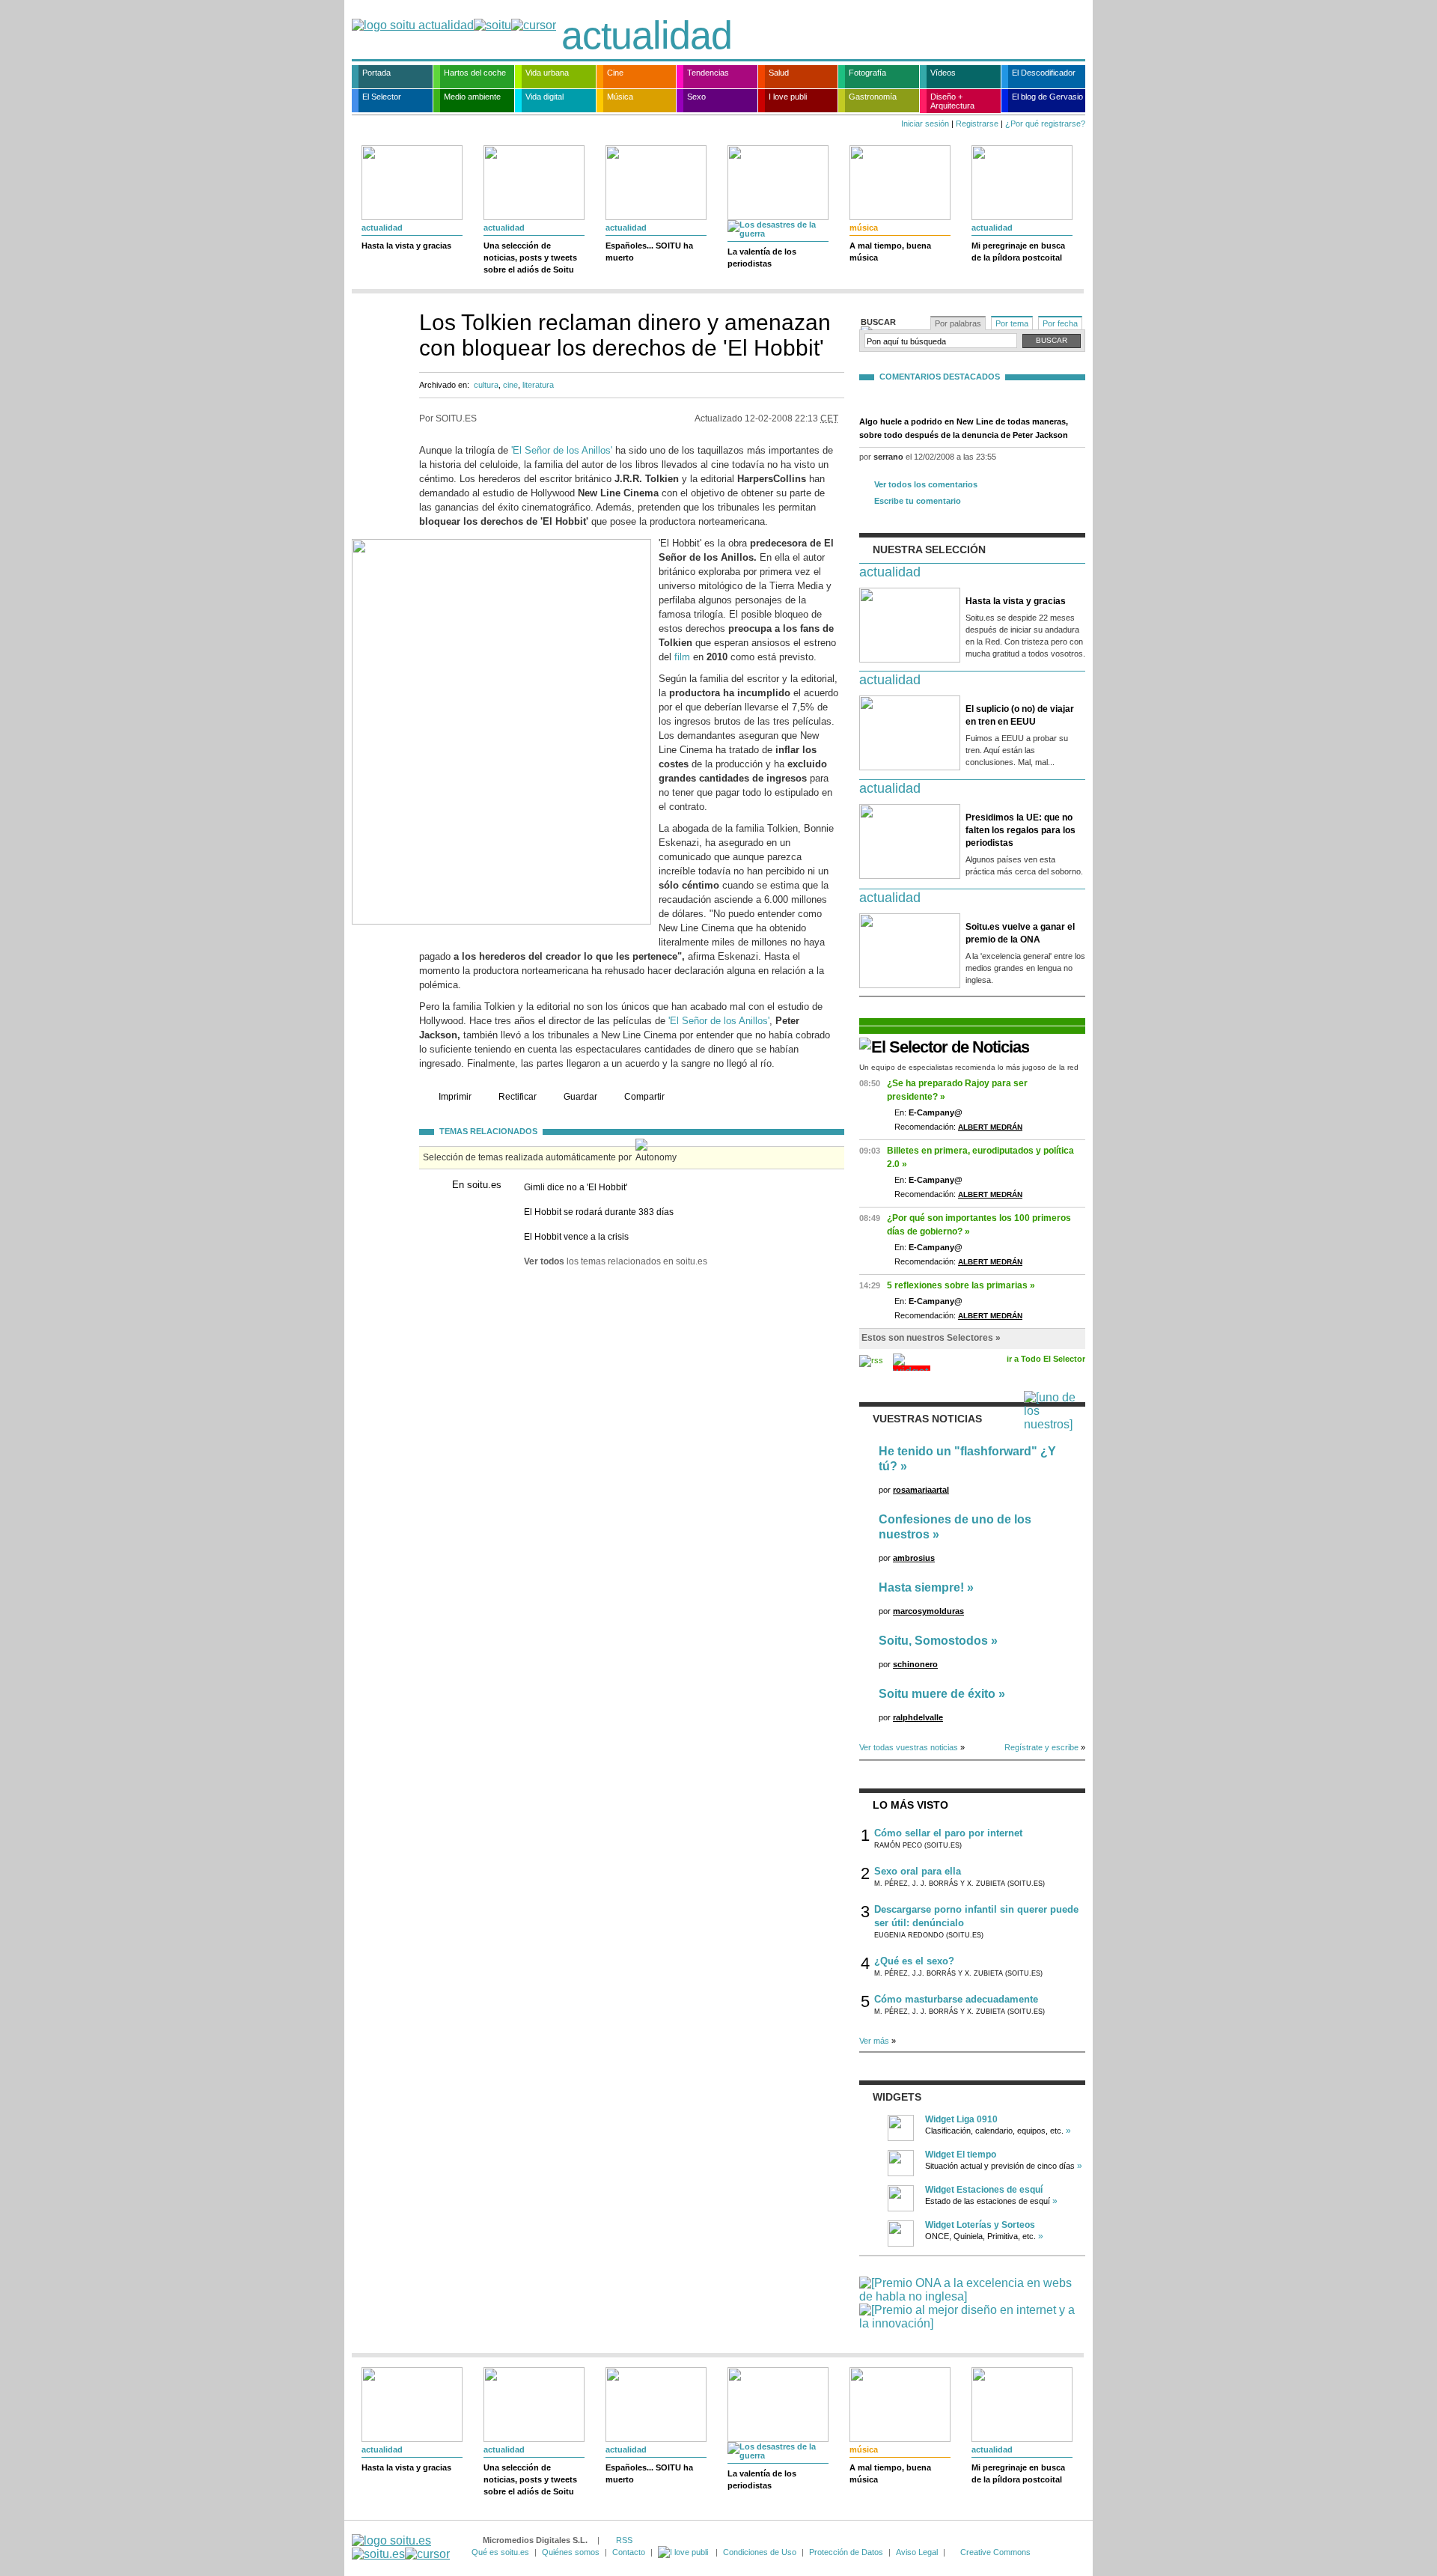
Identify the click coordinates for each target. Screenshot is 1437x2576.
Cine (615, 73)
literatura (538, 385)
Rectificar (518, 1097)
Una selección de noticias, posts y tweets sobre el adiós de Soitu (530, 258)
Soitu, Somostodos (933, 1641)
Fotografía (867, 73)
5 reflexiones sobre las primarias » (961, 1285)
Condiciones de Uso (760, 2552)
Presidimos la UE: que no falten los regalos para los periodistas (1020, 830)
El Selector (382, 97)
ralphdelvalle (918, 1717)
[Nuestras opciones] (684, 2552)
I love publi (788, 97)
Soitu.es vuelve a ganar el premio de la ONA (1020, 933)
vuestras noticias (927, 1419)
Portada (376, 73)
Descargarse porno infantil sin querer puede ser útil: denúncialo (976, 1916)
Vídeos (943, 73)
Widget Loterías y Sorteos (980, 2225)
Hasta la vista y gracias (406, 246)
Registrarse (977, 124)
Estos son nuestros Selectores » (931, 1338)
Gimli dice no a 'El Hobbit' (576, 1187)
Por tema (1012, 323)
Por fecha (1060, 323)
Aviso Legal (917, 2552)
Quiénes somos (571, 2552)
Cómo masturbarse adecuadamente (956, 1999)
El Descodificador (1044, 73)
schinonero (915, 1664)
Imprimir (455, 1097)
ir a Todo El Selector (1046, 1359)
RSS (624, 2540)
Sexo (696, 97)
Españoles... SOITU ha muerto (649, 252)
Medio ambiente (472, 97)
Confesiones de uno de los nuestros (955, 1527)
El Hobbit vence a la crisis (576, 1237)
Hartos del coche (475, 73)
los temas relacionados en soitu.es (616, 1261)
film (682, 657)
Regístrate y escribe (1041, 1747)
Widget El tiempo (961, 2155)
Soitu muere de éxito (937, 1694)
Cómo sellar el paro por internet (948, 1833)
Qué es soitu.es (500, 2552)
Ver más (874, 2041)
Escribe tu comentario (918, 501)
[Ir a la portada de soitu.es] (401, 2547)
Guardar (580, 1097)
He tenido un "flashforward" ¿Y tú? (967, 1459)
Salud (779, 73)
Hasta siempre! (921, 1587)
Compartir (644, 1097)
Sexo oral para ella (918, 1871)
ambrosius (914, 1558)
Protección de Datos (846, 2552)
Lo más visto (910, 1805)
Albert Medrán (990, 1127)
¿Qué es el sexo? (914, 1961)
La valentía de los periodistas (762, 258)
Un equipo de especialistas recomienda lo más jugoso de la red (969, 1067)
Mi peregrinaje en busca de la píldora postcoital (1018, 252)
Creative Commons (995, 2552)
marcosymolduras (928, 1611)
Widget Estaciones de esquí (984, 2190)
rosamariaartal (921, 1490)
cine (510, 385)
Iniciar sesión (925, 124)
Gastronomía (873, 97)
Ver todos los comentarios (926, 484)
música (864, 228)
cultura (486, 385)
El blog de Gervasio (1047, 97)
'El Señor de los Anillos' (562, 450)
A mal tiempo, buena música (890, 252)
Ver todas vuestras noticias (909, 1747)
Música (620, 97)
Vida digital (544, 97)
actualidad (647, 35)
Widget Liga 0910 (961, 2119)
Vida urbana (547, 73)
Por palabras (958, 323)
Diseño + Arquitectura (952, 101)
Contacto (629, 2552)
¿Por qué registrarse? (1045, 124)
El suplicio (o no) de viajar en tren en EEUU (1020, 715)
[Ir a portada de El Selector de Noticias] (944, 1047)
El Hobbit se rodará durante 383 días (599, 1212)
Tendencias (708, 73)
